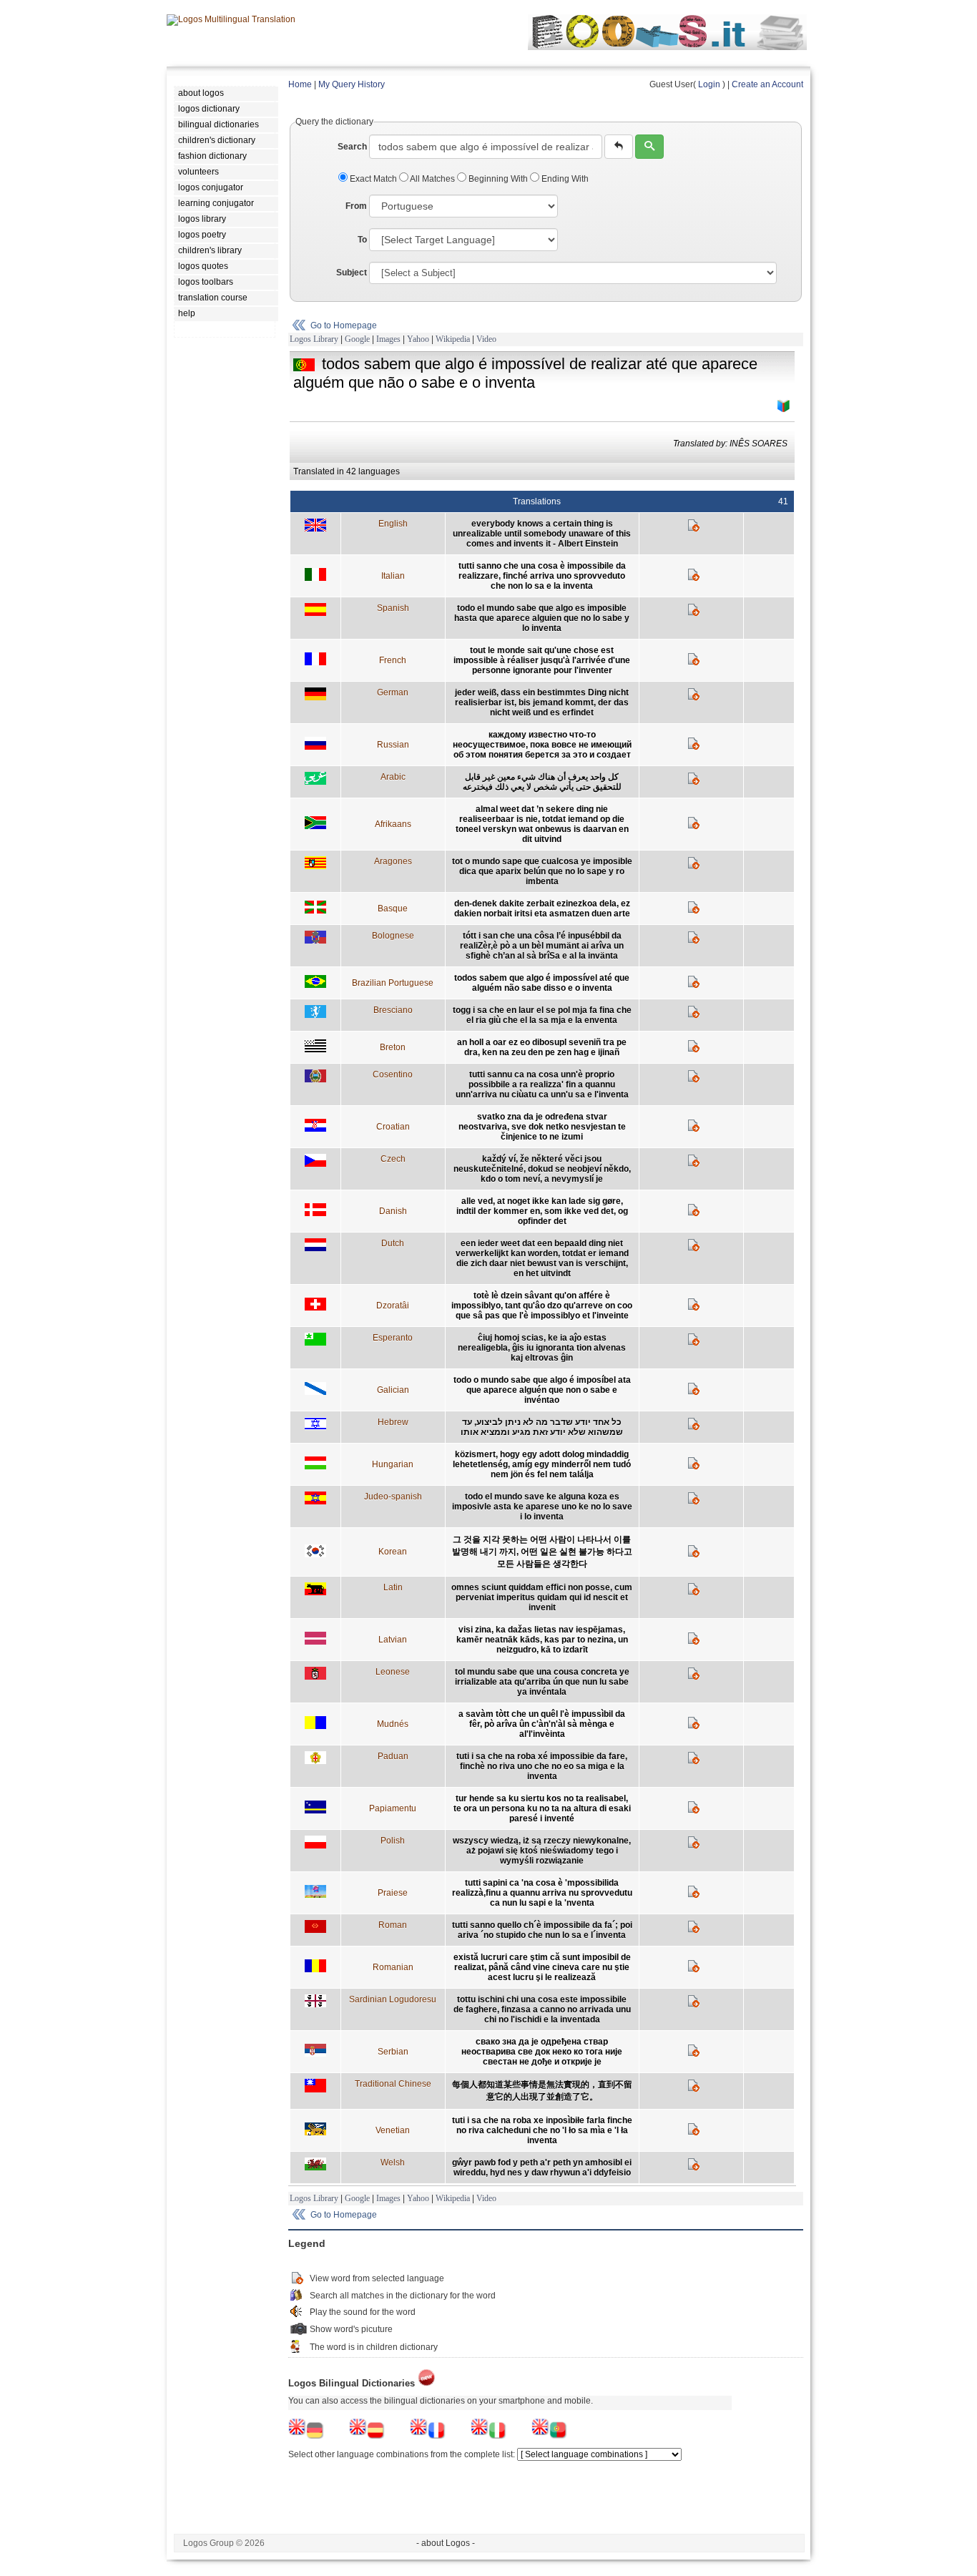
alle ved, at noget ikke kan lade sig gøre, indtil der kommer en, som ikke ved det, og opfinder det (542, 1211)
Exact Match (373, 179)
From (356, 206)
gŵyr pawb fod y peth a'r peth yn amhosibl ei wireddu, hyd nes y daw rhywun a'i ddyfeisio (542, 2168)
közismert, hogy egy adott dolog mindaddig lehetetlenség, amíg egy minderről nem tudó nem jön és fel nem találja (542, 1464)
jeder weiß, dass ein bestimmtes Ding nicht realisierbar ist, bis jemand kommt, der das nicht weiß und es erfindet (542, 702)
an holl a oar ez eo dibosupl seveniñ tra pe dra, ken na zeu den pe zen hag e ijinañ (542, 1047)
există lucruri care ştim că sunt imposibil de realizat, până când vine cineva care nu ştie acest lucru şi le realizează (542, 1967)
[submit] (649, 147)
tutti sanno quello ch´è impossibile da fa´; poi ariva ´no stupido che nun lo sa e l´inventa (542, 1930)
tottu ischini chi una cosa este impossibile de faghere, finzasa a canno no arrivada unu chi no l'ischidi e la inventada (542, 2009)
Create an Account (767, 84)
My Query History (352, 84)
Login (709, 84)
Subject (352, 273)
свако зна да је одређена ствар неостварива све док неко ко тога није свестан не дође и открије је (542, 2052)
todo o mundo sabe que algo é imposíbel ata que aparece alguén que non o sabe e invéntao (542, 1390)
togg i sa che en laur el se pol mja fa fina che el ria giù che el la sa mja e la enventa (542, 1015)
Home (300, 84)
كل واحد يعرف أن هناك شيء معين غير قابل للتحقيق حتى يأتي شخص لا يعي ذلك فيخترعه (542, 782)
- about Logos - (446, 2543)
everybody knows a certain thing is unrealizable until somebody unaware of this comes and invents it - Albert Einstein (542, 534)
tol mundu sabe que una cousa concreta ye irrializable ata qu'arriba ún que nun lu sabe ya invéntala (542, 1682)
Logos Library (314, 339)
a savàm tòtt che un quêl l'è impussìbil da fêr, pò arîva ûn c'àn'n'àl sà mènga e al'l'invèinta (542, 1724)
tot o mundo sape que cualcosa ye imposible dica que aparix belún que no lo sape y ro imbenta (542, 871)
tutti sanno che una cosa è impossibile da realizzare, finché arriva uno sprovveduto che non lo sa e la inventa (542, 576)
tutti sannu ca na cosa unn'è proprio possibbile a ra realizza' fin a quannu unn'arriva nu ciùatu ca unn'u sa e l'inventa (542, 1084)
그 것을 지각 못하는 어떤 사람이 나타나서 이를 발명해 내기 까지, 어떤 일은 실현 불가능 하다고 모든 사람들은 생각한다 (542, 1552)
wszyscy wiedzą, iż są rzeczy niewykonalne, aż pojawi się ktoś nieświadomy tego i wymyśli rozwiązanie (542, 1851)
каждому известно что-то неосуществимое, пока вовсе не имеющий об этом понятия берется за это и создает (542, 745)
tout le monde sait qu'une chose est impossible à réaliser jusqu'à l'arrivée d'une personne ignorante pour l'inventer (542, 660)
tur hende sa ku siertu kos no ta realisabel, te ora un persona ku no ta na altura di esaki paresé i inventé (542, 1808)
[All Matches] (784, 406)
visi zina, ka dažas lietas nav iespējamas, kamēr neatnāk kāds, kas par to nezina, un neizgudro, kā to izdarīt (542, 1640)
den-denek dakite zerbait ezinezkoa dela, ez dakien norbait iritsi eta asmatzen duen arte (542, 909)
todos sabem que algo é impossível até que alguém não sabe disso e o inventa (542, 983)
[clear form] (619, 147)
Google (357, 339)
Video (486, 339)
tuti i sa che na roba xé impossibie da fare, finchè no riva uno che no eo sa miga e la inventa (542, 1766)
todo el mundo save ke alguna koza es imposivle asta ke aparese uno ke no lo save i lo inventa (542, 1507)
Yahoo (418, 339)
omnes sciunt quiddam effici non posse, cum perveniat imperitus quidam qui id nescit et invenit (542, 1597)
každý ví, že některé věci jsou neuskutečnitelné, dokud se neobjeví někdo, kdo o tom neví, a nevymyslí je (542, 1169)
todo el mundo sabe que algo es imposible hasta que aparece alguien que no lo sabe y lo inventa (542, 618)
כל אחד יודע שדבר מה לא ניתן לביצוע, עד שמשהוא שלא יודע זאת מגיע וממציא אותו (542, 1427)
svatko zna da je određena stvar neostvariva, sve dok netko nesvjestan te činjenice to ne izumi (542, 1127)
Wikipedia (453, 339)
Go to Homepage (344, 325)
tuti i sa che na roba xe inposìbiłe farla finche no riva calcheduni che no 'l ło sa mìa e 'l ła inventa (542, 2130)
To (362, 240)
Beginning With (498, 179)
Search (352, 147)
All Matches (433, 179)
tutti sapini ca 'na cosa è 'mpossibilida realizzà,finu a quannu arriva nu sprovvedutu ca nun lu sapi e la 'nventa (542, 1893)
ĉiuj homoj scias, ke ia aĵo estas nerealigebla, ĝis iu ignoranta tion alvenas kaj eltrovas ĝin (542, 1348)
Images (388, 339)
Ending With (564, 179)
